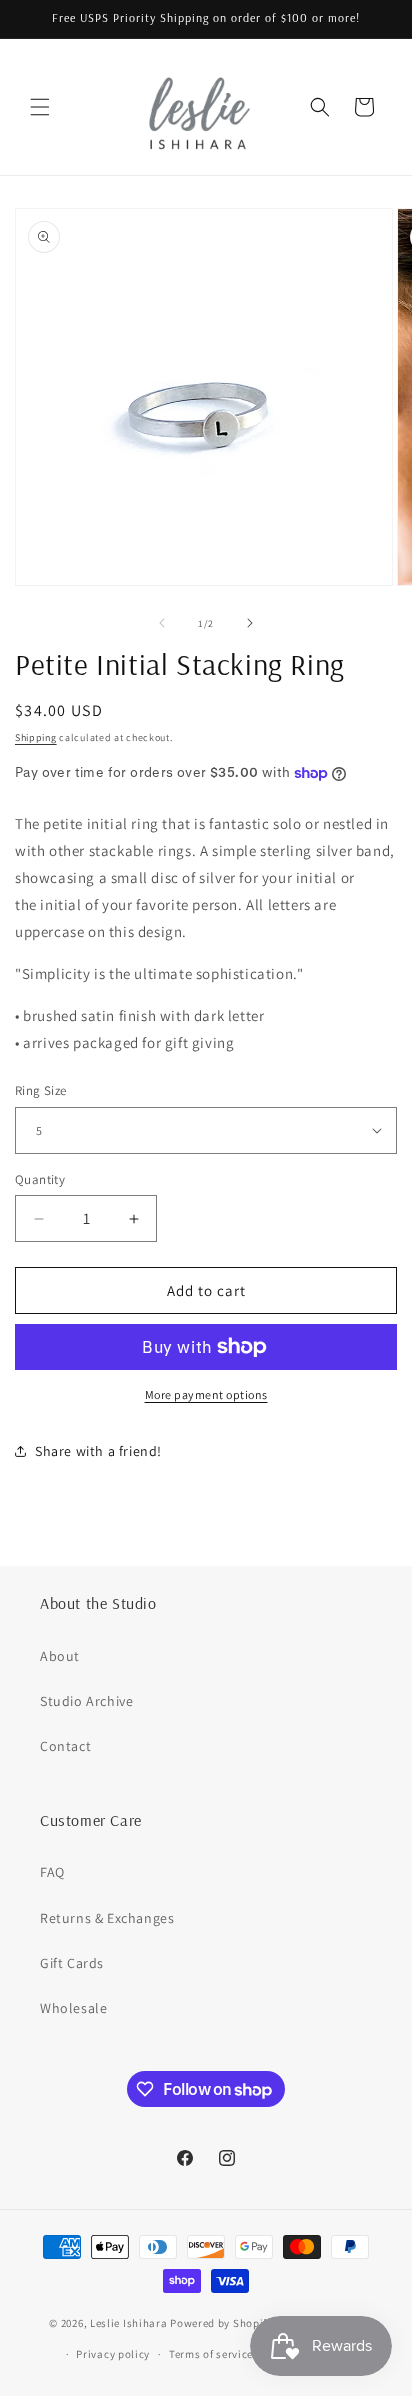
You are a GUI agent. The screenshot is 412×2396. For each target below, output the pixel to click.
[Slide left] (162, 623)
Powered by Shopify (221, 2323)
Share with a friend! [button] (98, 1451)
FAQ (52, 1872)
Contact (65, 1746)
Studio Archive (86, 1701)
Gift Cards (72, 1963)
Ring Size (41, 1090)
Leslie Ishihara (129, 2323)
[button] (40, 107)
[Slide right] (250, 623)
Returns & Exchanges (107, 1918)
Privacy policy (113, 2354)
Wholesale (73, 2008)
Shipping (36, 737)
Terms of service (211, 2354)
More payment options (206, 1394)
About (60, 1656)
